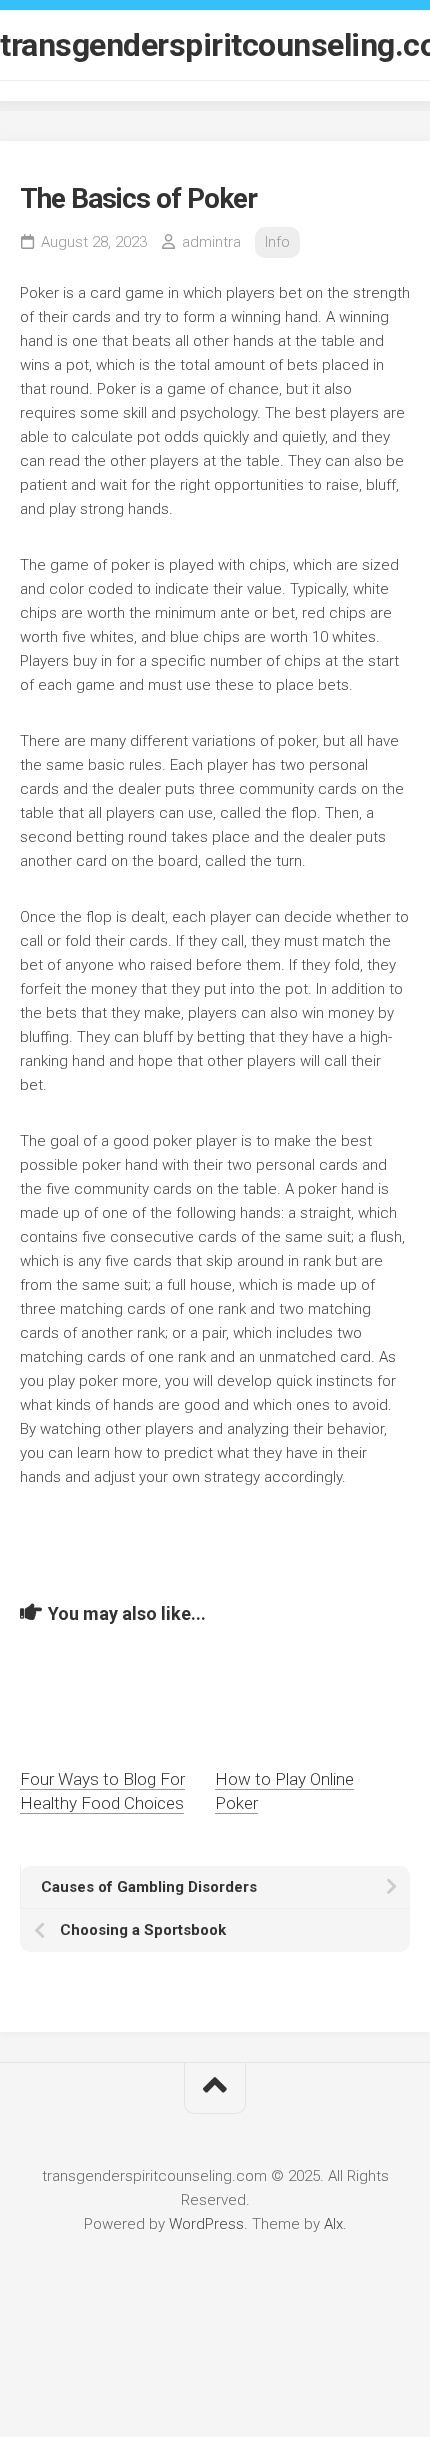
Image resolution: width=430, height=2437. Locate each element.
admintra (211, 242)
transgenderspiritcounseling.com (215, 45)
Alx (333, 2224)
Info (277, 242)
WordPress (206, 2224)
